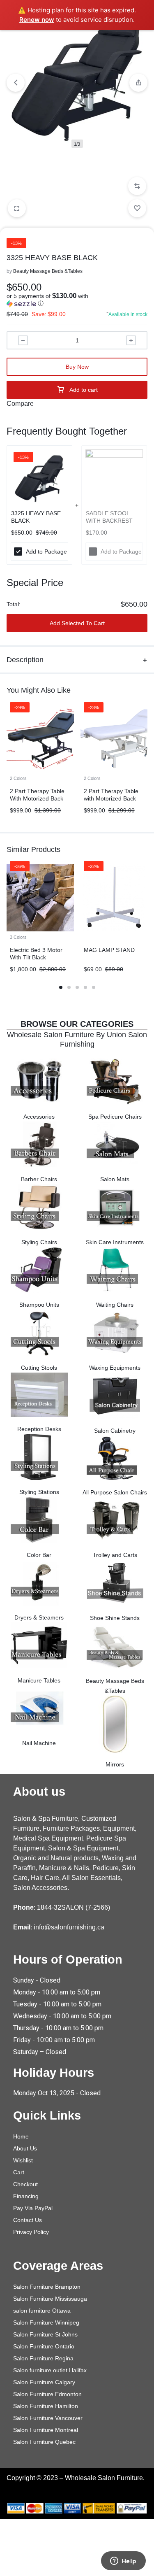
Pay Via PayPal (33, 2208)
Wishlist (23, 2160)
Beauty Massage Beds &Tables (48, 271)
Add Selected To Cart (77, 623)
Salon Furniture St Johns (45, 2334)
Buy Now (77, 367)
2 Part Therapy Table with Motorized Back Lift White (111, 798)
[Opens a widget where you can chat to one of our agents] (123, 2562)
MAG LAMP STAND (109, 950)
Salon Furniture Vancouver (48, 2418)
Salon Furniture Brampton (47, 2287)
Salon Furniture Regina (43, 2358)
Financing (26, 2196)
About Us (25, 2148)
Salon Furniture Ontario (44, 2346)
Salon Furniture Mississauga (50, 2299)
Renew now (37, 20)
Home (21, 2136)
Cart (19, 2172)
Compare (20, 404)
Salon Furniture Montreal (46, 2430)
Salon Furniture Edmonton (47, 2394)
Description (25, 660)
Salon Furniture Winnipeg (46, 2322)
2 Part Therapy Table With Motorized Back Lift (37, 798)
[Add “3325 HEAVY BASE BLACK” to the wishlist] (137, 208)
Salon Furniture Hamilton (46, 2406)
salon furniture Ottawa (42, 2311)
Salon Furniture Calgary (44, 2382)
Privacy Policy (31, 2232)
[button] (137, 186)
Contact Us (28, 2220)
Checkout (25, 2184)
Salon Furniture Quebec (44, 2442)
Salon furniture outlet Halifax (50, 2370)
